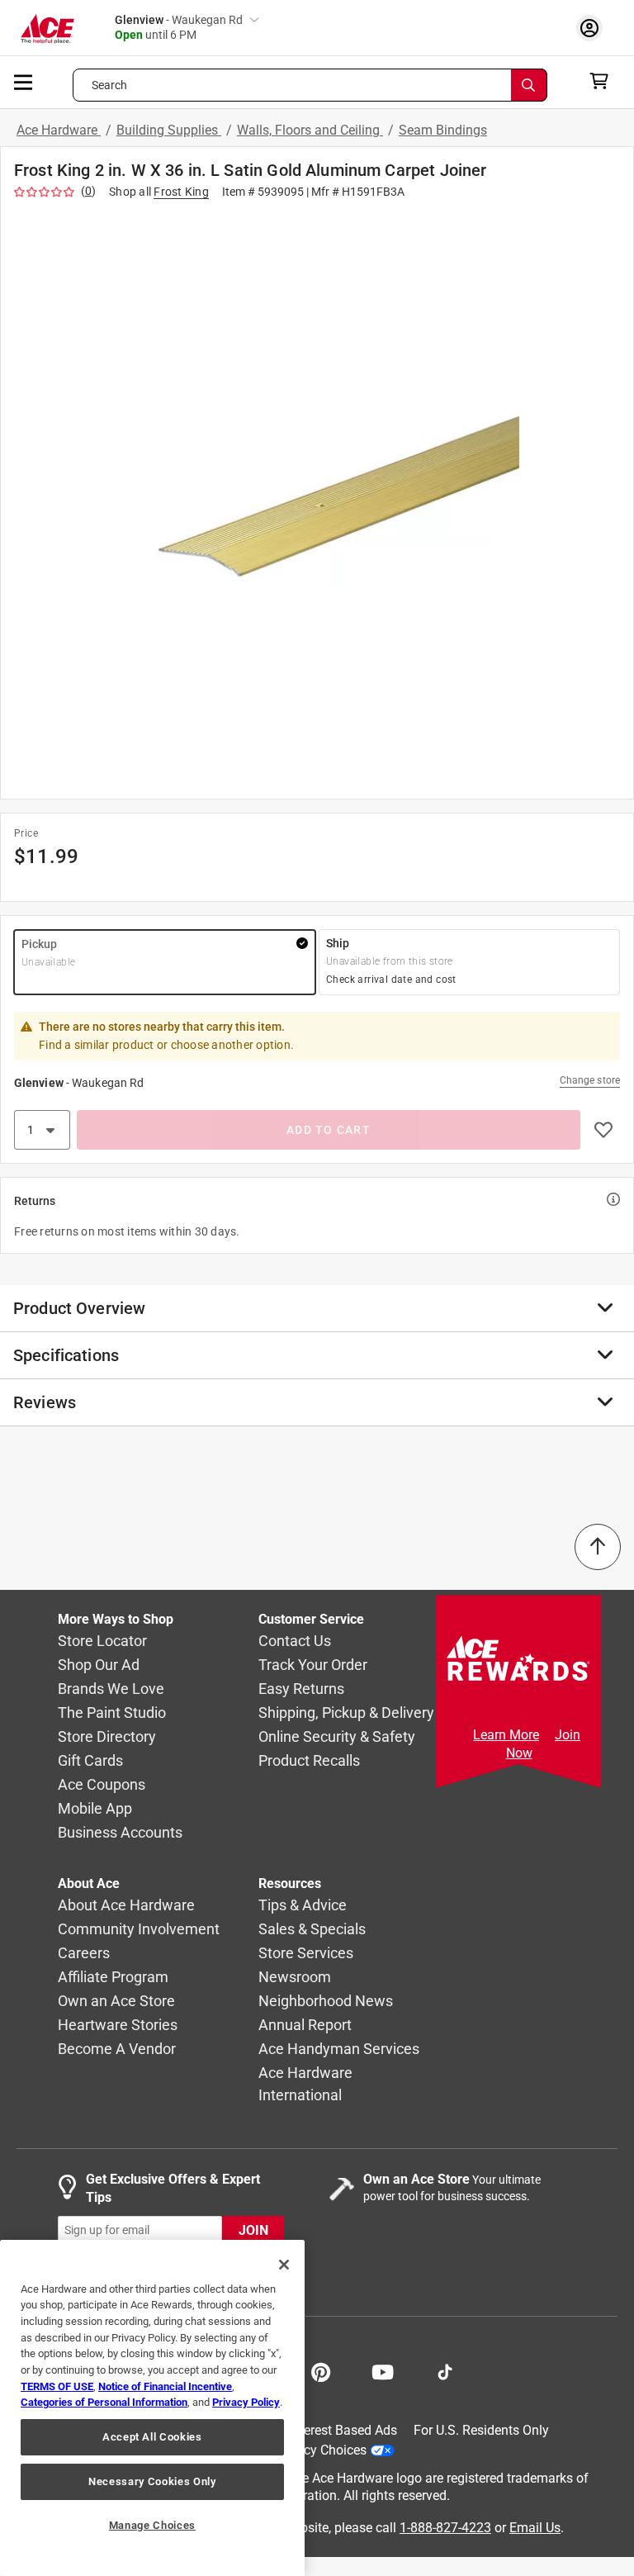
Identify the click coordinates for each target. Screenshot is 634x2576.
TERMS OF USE (57, 2386)
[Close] (284, 2265)
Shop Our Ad (99, 1665)
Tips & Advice (303, 1906)
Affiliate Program (113, 1978)
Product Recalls (309, 1761)
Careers (84, 1954)
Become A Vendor (117, 2049)
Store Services (306, 1954)
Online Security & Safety (337, 1737)
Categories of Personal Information (104, 2402)
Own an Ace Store (116, 2002)
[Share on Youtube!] (383, 2370)
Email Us (535, 2528)
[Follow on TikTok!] (445, 2370)
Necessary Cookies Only (152, 2481)
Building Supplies (169, 130)
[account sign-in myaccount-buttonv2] (594, 28)
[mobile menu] (24, 81)
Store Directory (107, 1737)
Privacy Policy (246, 2402)
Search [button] (110, 85)
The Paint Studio (112, 1713)
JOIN (253, 2230)
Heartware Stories (118, 2026)
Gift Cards (90, 1761)
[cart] (604, 81)
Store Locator (102, 1641)
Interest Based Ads (343, 2430)
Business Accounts (120, 1833)
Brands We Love (111, 1689)
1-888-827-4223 (445, 2528)
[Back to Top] (598, 1547)
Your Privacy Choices (305, 2450)
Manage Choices (152, 2525)
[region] (152, 2408)
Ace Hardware (59, 130)
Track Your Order (313, 1665)
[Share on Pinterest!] (321, 2370)
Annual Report (305, 2026)
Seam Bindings (443, 130)
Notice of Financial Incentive (165, 2386)
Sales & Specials (312, 1930)
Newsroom (295, 1978)
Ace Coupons (102, 1785)
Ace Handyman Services (339, 2049)
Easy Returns (301, 1689)
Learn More (506, 1735)
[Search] (529, 85)
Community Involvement (139, 1930)
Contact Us (295, 1641)
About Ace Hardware (126, 1906)
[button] (317, 496)
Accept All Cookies (152, 2437)
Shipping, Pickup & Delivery (346, 1713)
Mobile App (95, 1809)
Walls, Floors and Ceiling (310, 130)
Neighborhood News (326, 2002)
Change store (590, 1080)
